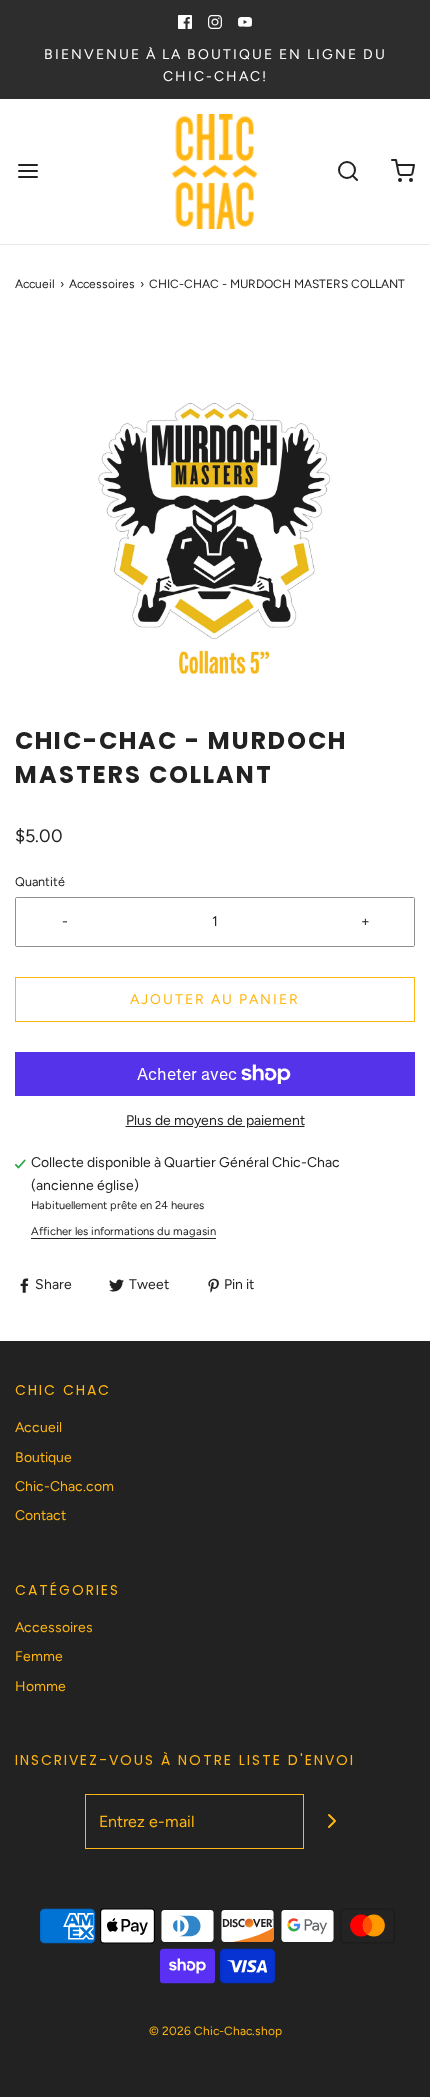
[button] (215, 524)
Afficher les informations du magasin (123, 1231)
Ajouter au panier (215, 999)
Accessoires (102, 284)
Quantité (40, 881)
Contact (40, 1515)
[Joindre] (331, 1821)
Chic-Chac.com (64, 1486)
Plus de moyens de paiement (215, 1120)
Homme (40, 1686)
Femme (39, 1656)
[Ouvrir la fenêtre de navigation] (27, 171)
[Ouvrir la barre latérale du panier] (402, 171)
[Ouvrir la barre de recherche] (347, 171)
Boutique (43, 1457)
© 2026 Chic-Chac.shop (215, 2031)
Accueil (35, 284)
